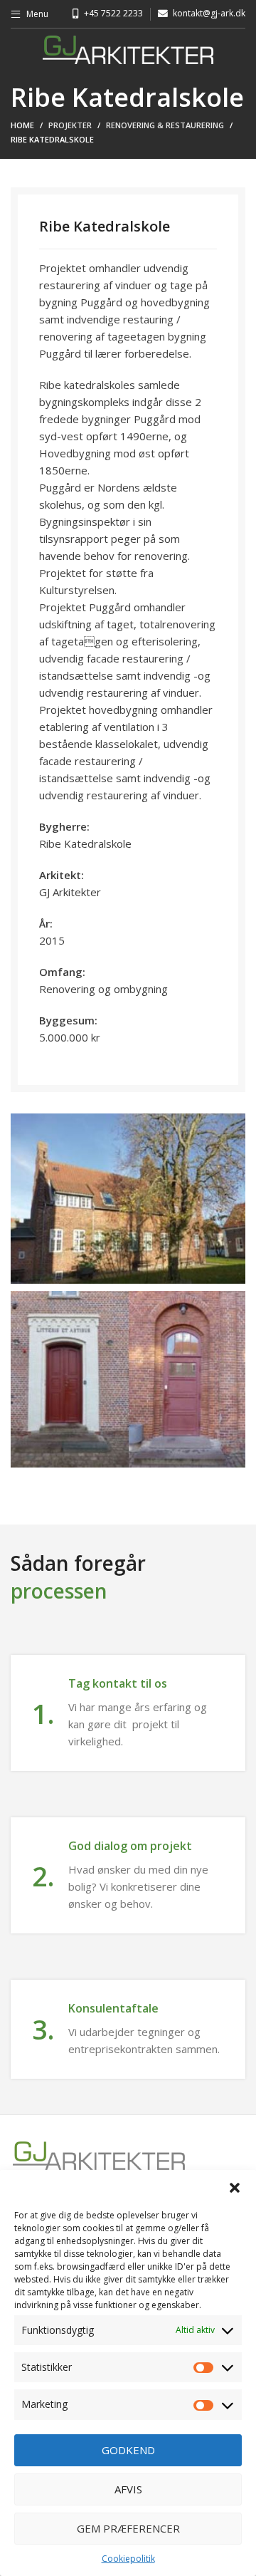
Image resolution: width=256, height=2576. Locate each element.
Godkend (128, 2450)
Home (22, 125)
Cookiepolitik (128, 2559)
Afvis (128, 2489)
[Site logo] (128, 48)
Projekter (70, 125)
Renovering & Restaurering (165, 125)
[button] (235, 2188)
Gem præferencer (128, 2528)
